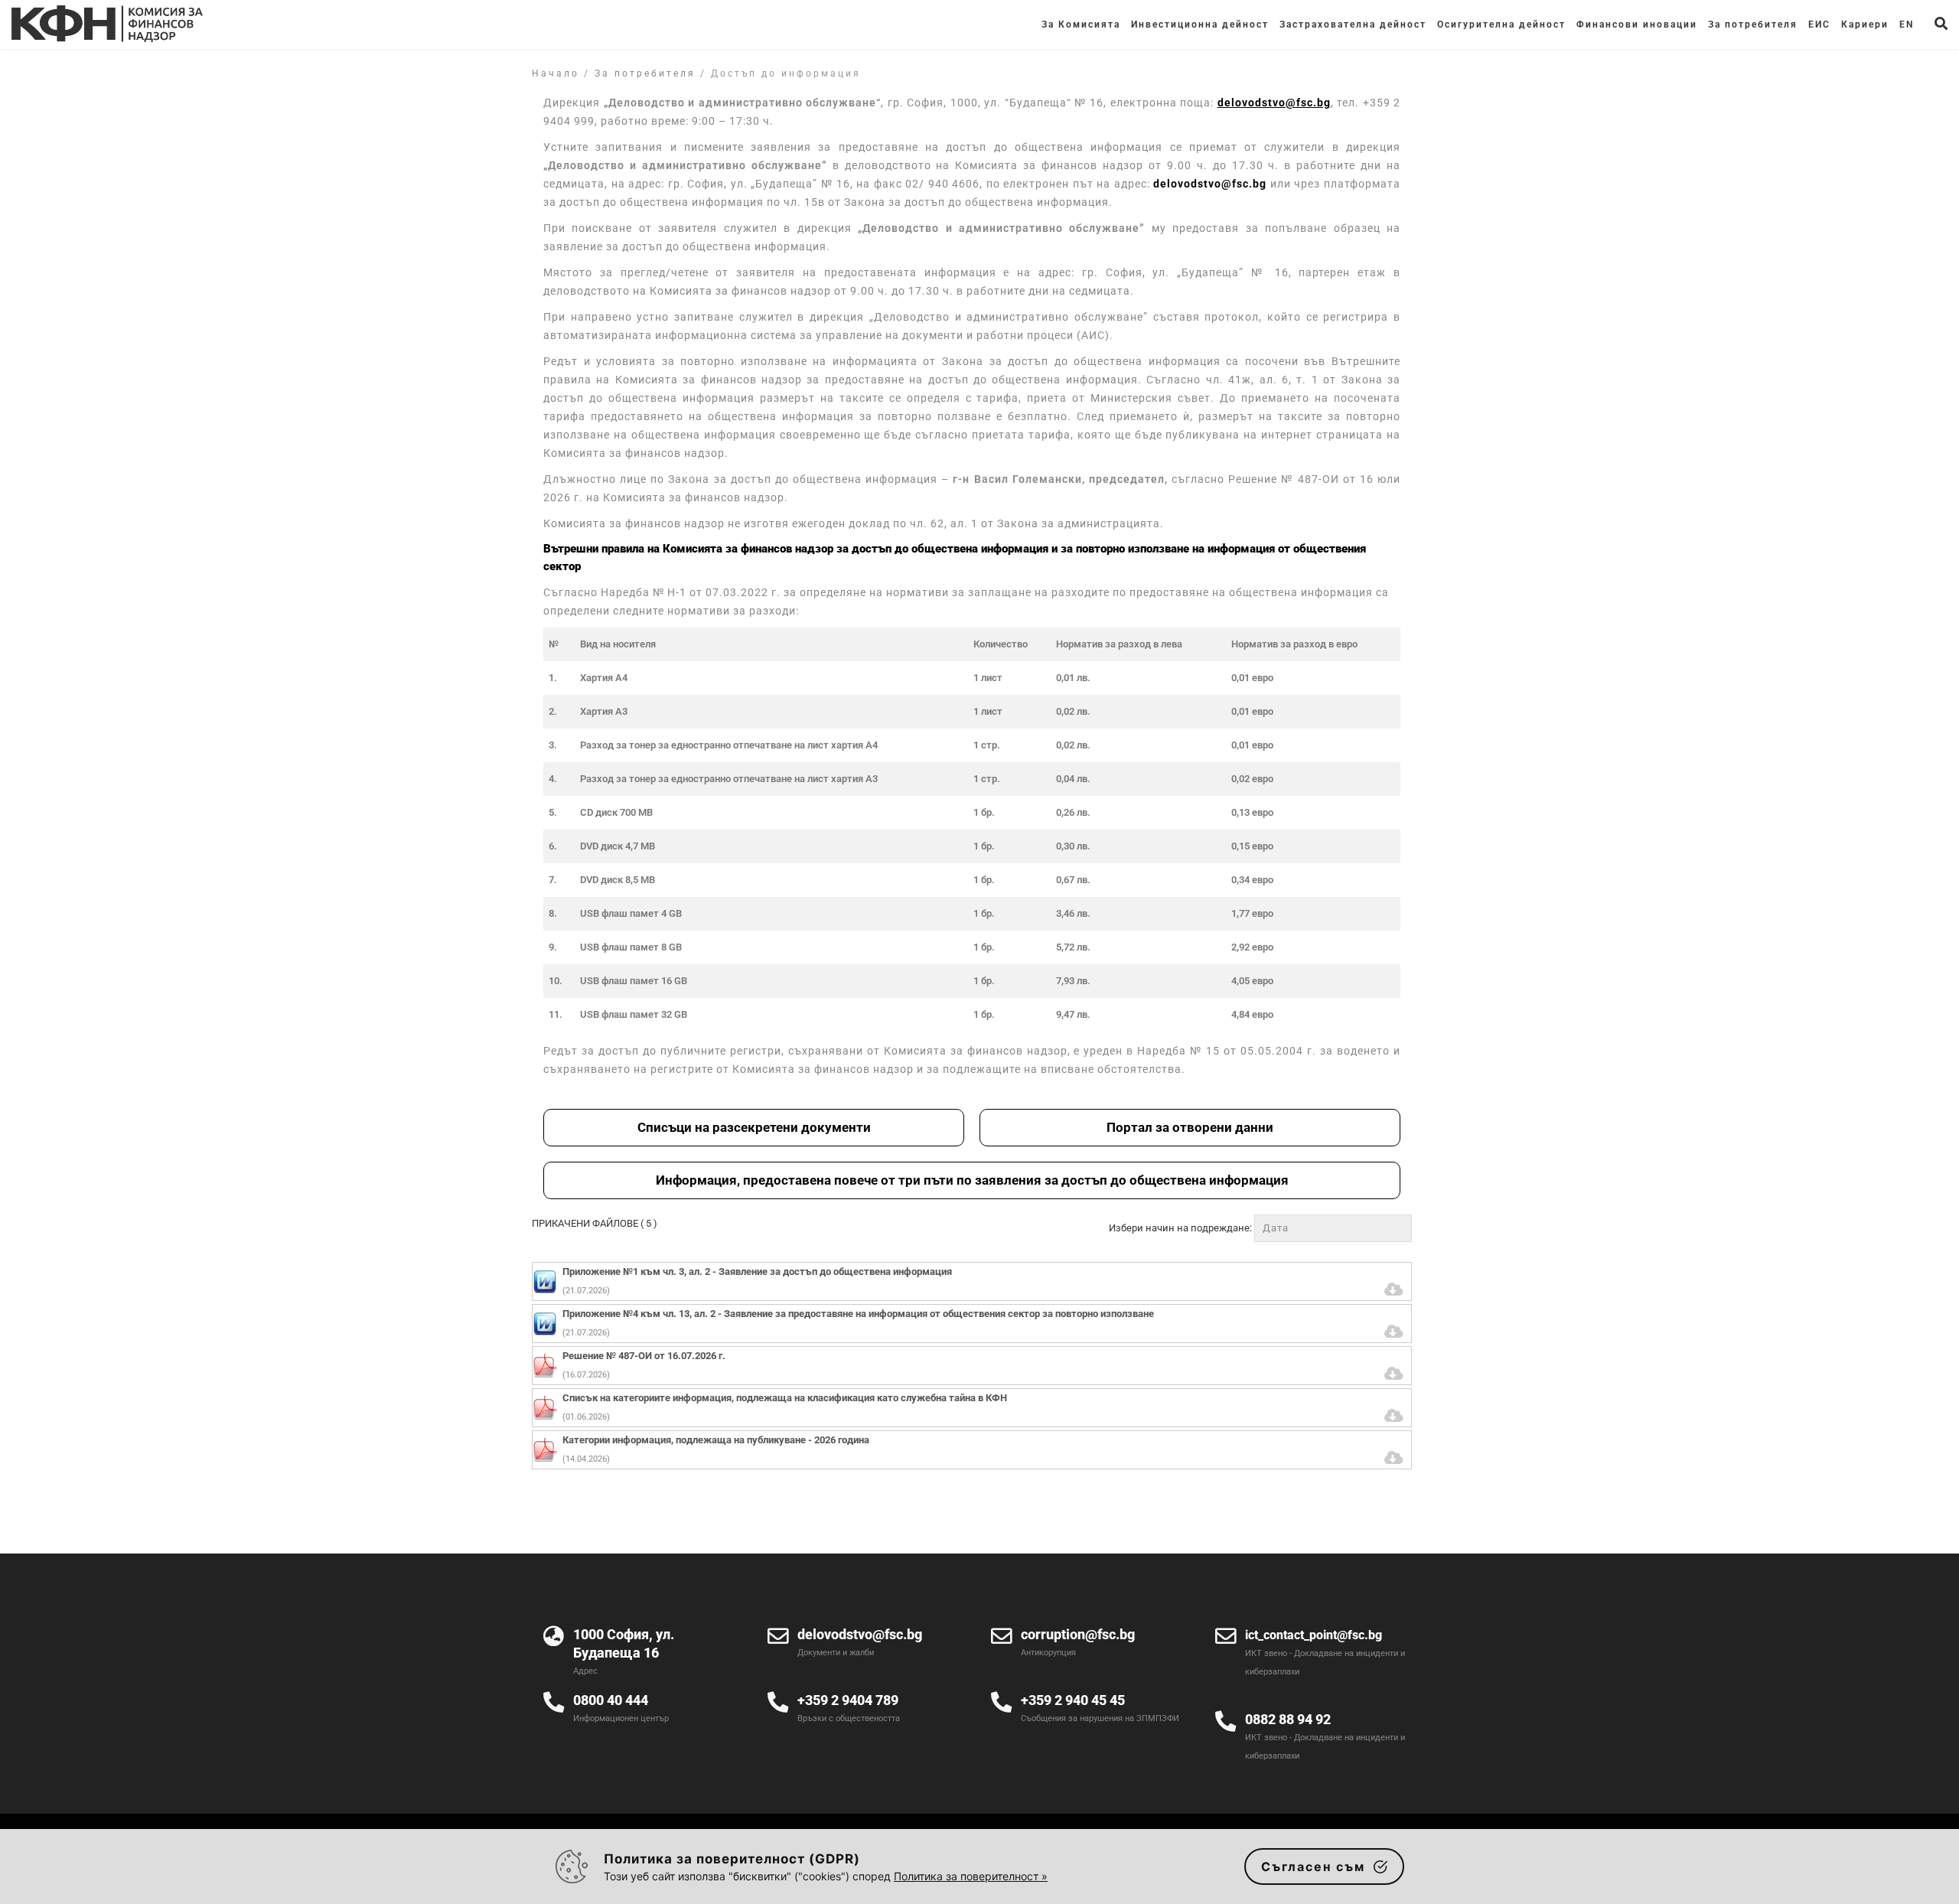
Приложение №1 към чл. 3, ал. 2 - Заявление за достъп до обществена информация (757, 1272)
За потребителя (1753, 24)
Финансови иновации (1637, 24)
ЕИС (1819, 24)
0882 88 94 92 (1288, 1719)
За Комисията (1081, 24)
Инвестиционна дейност (1200, 24)
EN (1907, 24)
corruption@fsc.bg (1078, 1634)
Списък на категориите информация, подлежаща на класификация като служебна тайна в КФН (785, 1398)
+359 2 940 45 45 (1073, 1700)
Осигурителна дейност (1501, 24)
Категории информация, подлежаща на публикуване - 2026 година (716, 1440)
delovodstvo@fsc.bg (1210, 184)
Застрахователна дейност (1353, 24)
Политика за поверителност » (971, 1876)
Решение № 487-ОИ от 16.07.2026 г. (644, 1356)
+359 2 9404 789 (848, 1700)
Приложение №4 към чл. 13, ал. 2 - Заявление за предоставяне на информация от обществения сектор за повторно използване (858, 1314)
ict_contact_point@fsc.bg (1314, 1635)
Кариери (1865, 24)
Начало (556, 73)
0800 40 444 (611, 1700)
